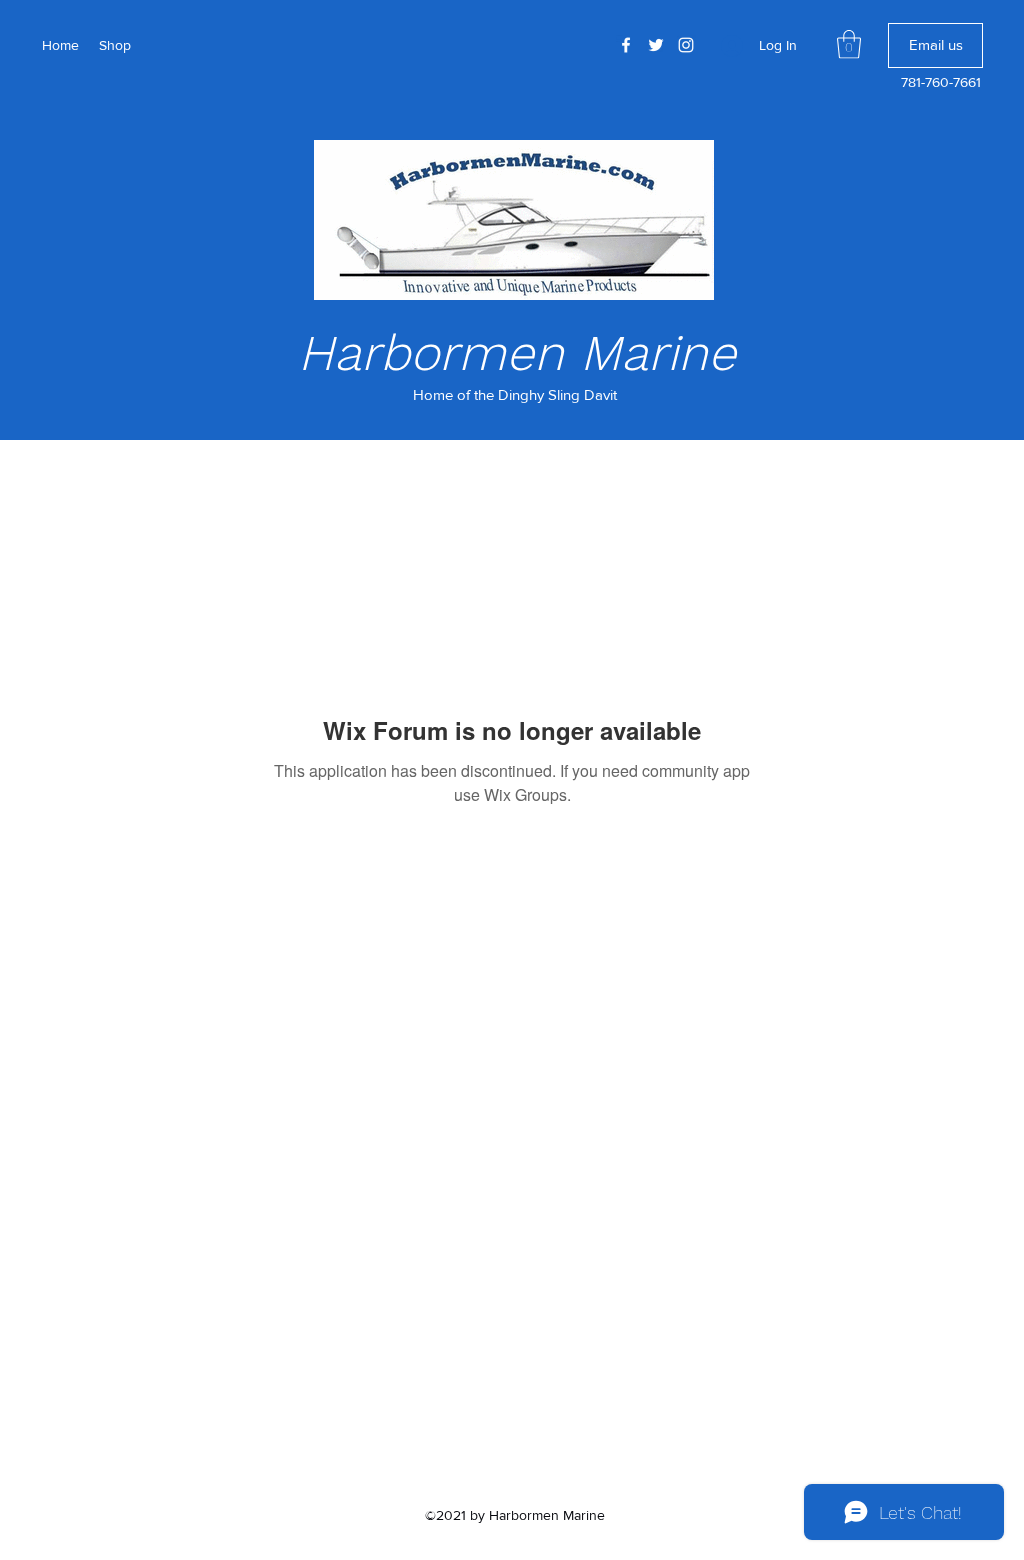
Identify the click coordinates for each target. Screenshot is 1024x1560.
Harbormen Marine (517, 352)
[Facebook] (626, 45)
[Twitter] (656, 45)
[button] (849, 44)
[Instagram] (686, 45)
